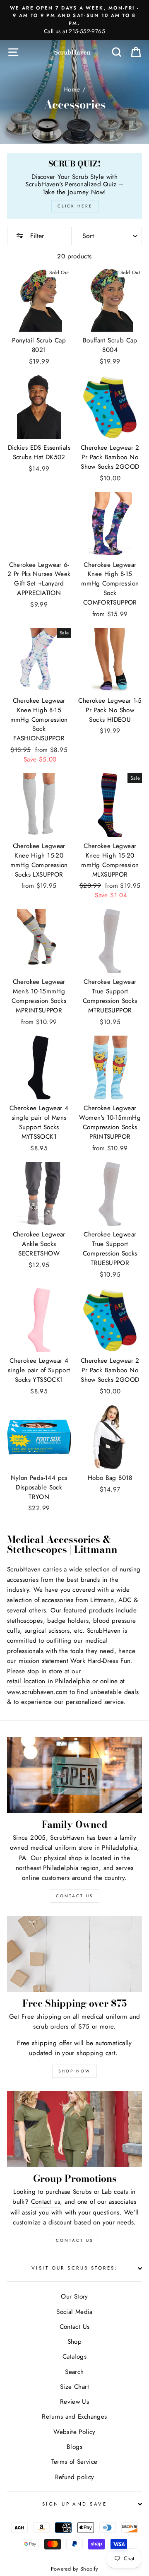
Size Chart (74, 2387)
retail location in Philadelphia (49, 1681)
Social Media (74, 2312)
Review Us (74, 2402)
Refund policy (75, 2477)
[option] (74, 20)
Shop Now (74, 2071)
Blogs (74, 2447)
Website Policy (74, 2432)
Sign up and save (74, 2504)
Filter (36, 236)
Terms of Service (74, 2462)
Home (72, 89)
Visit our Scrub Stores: (74, 2268)
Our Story (74, 2296)
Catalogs (74, 2357)
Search (74, 2372)
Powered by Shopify (75, 2569)
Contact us (46, 2202)
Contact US (74, 1896)
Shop (75, 2342)
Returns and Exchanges (74, 2417)
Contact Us (74, 2240)
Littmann (102, 1600)
